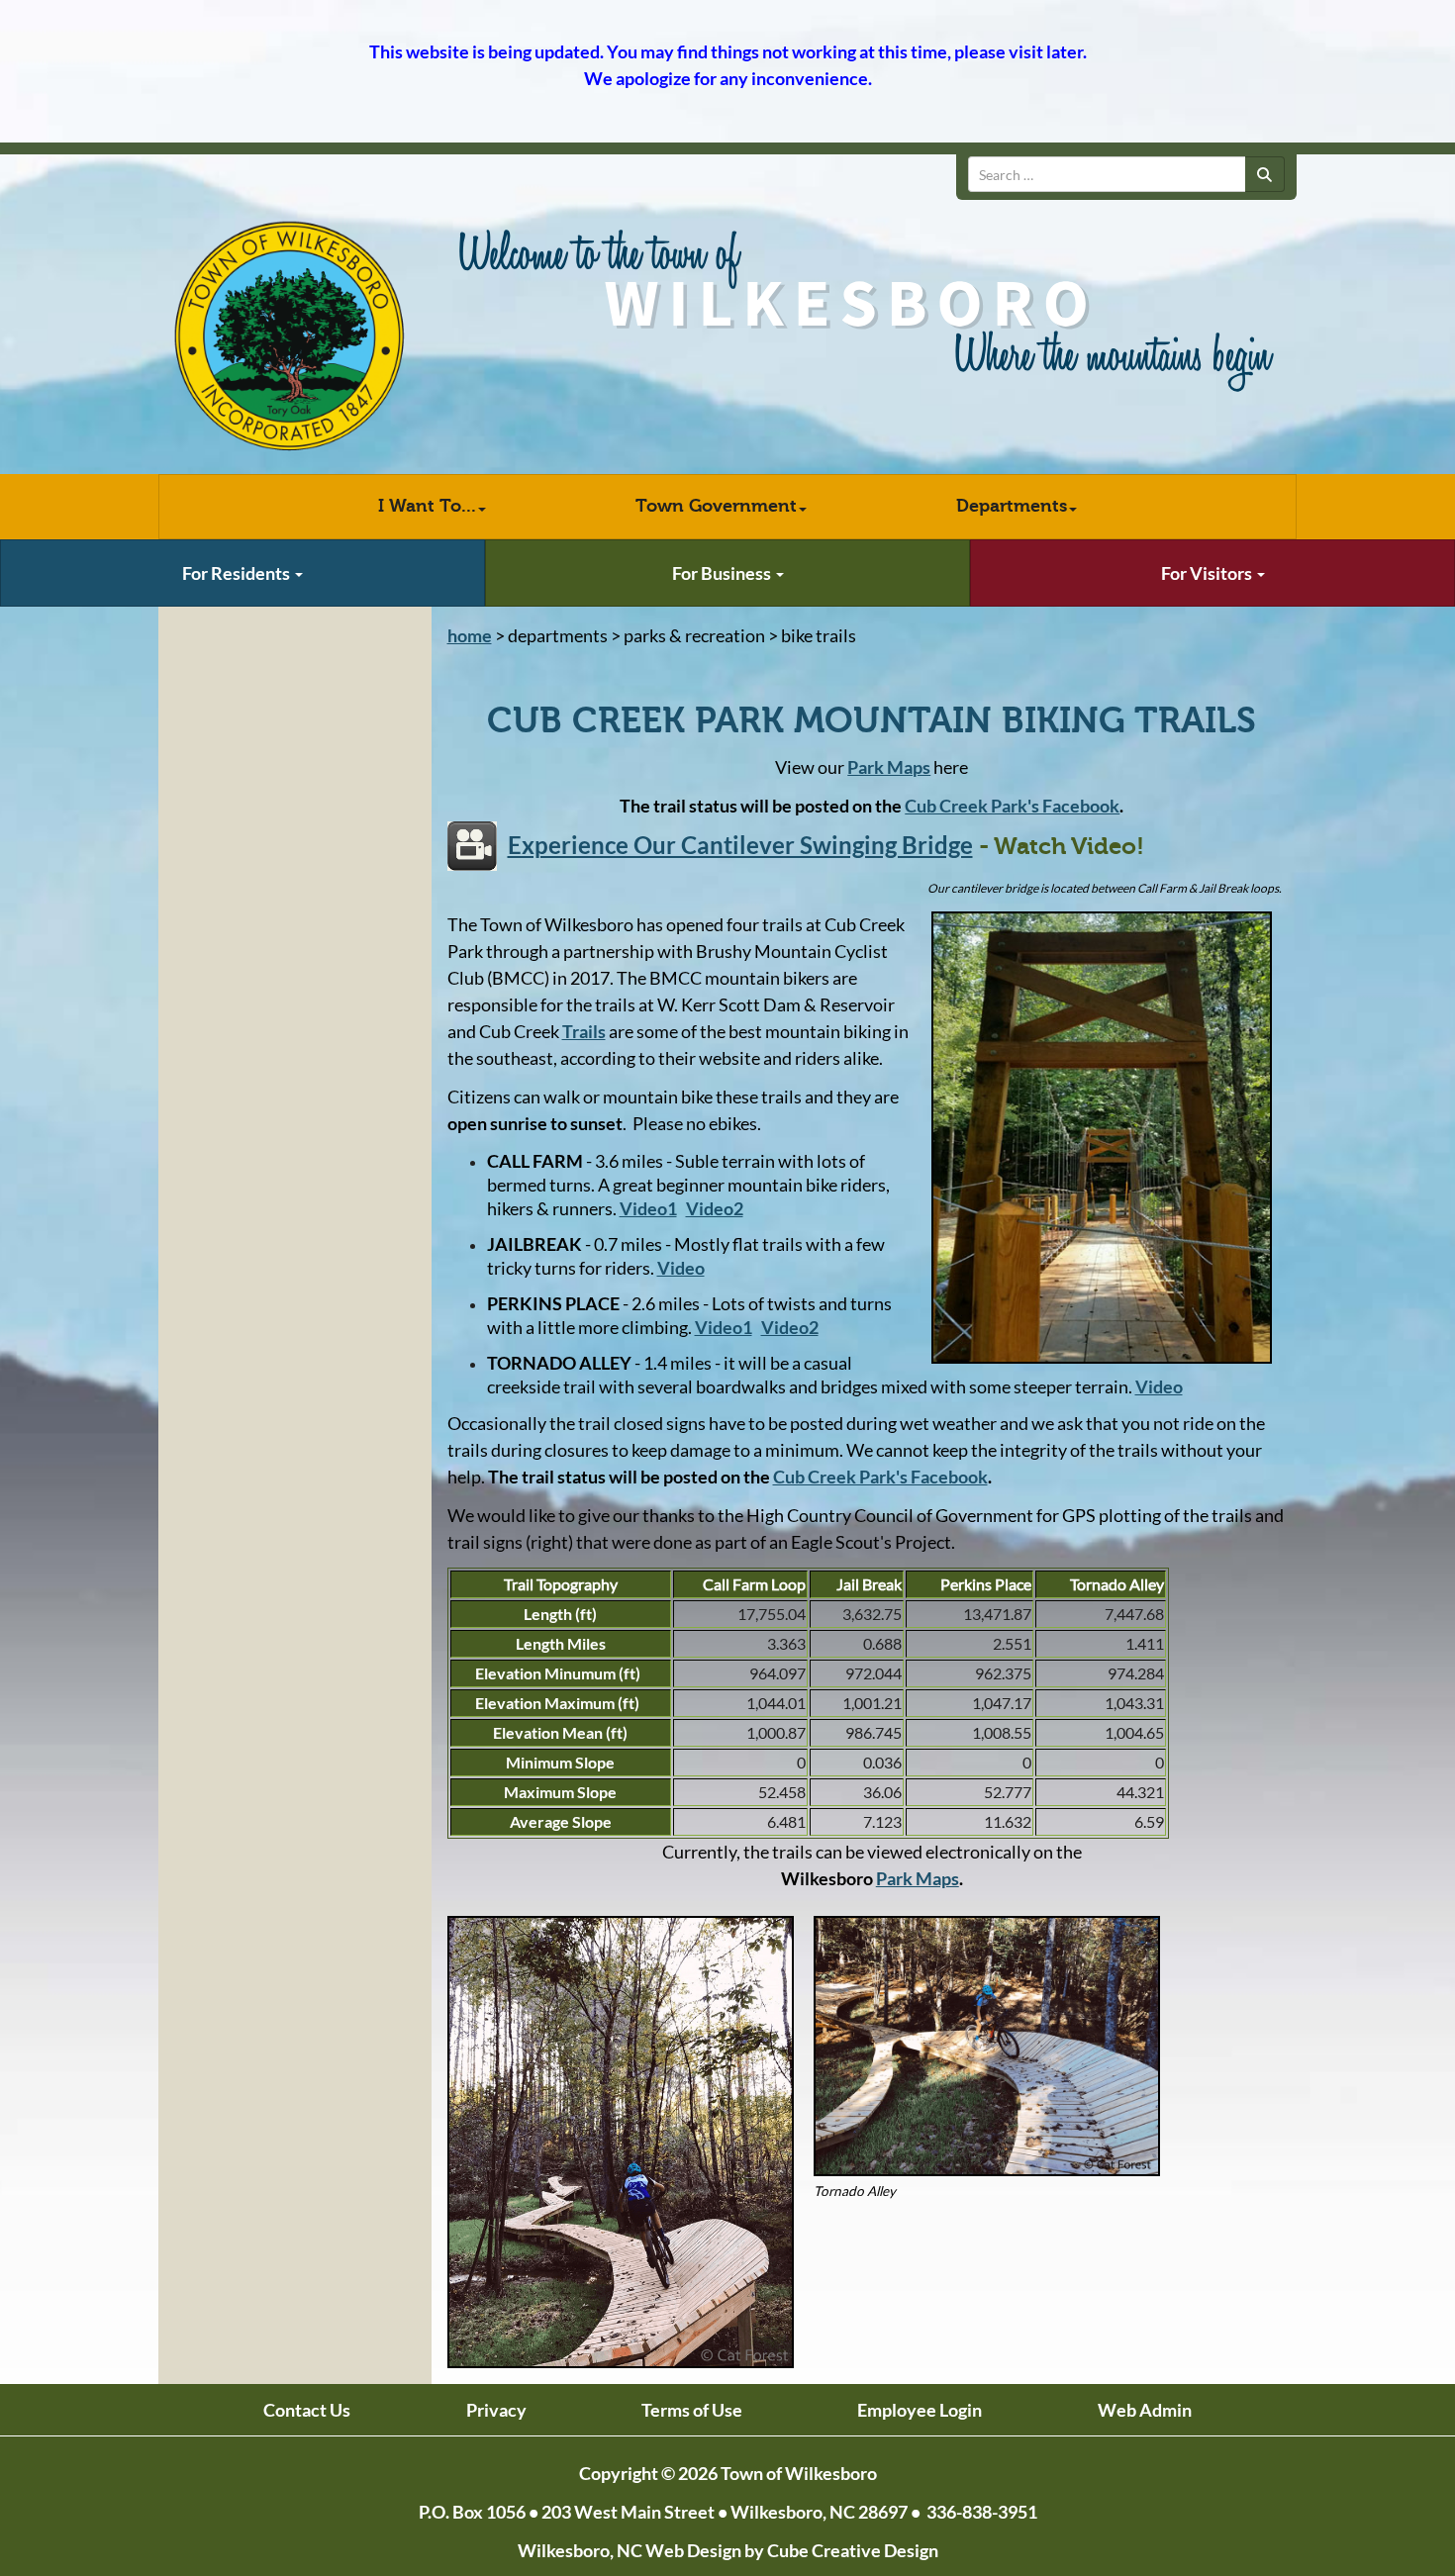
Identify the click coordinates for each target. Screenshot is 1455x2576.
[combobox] (1107, 174)
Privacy (496, 2410)
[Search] (1265, 174)
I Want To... (427, 506)
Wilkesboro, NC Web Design (630, 2550)
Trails (584, 1031)
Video (1159, 1386)
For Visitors (1208, 573)
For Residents (238, 573)
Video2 (790, 1327)
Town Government (716, 506)
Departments (1012, 506)
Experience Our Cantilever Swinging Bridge (740, 845)
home (470, 635)
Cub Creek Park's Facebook (1012, 806)
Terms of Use (692, 2410)
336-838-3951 (982, 2512)
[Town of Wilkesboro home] (290, 337)
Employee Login (920, 2410)
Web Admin (1145, 2410)
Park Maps (918, 1878)
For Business (723, 573)
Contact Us (307, 2410)
